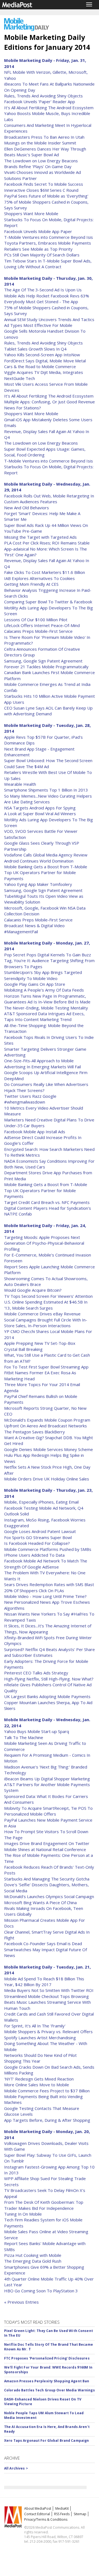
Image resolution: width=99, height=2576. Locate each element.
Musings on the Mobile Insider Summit (40, 143)
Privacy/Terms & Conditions (46, 2519)
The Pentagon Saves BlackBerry (35, 1432)
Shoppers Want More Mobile (31, 213)
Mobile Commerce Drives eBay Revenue (42, 1314)
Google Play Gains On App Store (35, 984)
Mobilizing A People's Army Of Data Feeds (44, 990)
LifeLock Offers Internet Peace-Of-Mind (42, 625)
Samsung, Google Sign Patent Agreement (43, 661)
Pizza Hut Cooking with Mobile (33, 2255)
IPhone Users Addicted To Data (34, 1555)
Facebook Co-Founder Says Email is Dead (43, 1943)
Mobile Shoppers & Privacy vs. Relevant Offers (48, 2032)
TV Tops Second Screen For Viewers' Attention (48, 1296)
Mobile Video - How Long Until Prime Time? (45, 1596)
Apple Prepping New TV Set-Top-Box (40, 1343)
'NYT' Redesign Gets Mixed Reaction (39, 2079)
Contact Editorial (37, 2514)
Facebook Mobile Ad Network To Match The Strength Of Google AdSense (46, 1564)
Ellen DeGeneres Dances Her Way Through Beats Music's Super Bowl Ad (45, 152)
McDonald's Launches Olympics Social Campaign (49, 1896)
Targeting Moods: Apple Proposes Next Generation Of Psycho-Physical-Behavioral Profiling (44, 1243)
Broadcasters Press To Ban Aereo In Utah (44, 137)
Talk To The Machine (24, 1737)
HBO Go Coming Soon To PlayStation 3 (41, 2291)
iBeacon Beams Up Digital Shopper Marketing (47, 1779)
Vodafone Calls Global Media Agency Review (46, 855)
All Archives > (16, 2468)
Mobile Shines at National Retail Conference (45, 1849)
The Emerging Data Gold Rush (33, 2261)
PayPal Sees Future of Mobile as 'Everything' (46, 196)
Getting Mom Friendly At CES (31, 584)
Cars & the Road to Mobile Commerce (40, 366)
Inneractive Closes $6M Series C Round (41, 190)
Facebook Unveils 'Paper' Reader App (40, 102)
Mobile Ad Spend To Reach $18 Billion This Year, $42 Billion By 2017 (44, 1982)
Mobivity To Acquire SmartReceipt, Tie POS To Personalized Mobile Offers (48, 1811)
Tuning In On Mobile (23, 2214)
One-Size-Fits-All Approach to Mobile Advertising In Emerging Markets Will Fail (42, 1063)
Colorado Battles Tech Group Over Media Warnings (50, 2390)
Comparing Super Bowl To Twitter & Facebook (48, 602)
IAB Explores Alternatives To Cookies (39, 578)
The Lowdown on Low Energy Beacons (41, 161)
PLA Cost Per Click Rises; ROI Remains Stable (47, 543)
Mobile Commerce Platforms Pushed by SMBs (48, 1549)
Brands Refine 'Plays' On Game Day (38, 166)
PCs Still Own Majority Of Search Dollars (42, 255)
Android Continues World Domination (39, 861)
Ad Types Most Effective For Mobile (38, 325)
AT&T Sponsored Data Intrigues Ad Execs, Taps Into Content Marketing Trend (44, 1016)
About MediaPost (38, 2508)
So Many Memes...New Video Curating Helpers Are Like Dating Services (48, 799)
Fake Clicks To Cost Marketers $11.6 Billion (45, 572)
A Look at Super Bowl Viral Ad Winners (40, 814)
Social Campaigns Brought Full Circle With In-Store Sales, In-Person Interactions (46, 1323)
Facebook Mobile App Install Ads (35, 1132)
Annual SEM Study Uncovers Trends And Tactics (49, 319)
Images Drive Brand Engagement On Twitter (47, 1843)
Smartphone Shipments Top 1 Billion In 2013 (46, 790)
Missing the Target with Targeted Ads (40, 537)
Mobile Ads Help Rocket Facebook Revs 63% (47, 296)
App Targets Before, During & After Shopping (47, 2120)
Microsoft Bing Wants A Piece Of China (40, 1902)
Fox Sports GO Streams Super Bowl (38, 1537)
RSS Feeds (62, 2514)
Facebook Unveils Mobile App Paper (38, 231)
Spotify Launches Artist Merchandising (40, 2038)
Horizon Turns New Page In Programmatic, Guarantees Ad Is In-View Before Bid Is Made (47, 999)
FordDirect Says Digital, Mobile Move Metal (45, 361)
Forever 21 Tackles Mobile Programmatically (46, 667)
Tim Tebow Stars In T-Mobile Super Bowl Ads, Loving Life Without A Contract (48, 264)
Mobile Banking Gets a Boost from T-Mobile (46, 867)
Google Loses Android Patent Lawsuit (40, 1531)
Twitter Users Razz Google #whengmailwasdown (30, 1099)
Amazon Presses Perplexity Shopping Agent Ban (47, 2381)
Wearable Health (20, 784)
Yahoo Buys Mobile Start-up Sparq (37, 1731)
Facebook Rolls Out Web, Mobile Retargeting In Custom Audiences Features (49, 499)
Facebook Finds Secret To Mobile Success (44, 184)
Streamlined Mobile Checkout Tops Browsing (46, 1996)
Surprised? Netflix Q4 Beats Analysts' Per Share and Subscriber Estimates (50, 1652)
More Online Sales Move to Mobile (37, 2085)
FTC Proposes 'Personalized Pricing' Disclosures (47, 2358)
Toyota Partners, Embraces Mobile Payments (48, 243)
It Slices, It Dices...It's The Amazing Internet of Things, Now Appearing (48, 1629)
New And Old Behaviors (27, 508)
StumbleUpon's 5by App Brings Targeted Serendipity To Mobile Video (43, 975)
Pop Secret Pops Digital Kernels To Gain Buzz (48, 955)
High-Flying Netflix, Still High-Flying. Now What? (49, 1679)
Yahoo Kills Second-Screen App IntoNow (42, 355)
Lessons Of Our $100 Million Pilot (36, 620)
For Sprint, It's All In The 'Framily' (35, 2026)
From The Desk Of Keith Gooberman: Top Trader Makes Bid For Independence (44, 2205)
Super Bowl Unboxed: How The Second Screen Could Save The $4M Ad (48, 763)
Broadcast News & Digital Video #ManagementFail (34, 928)
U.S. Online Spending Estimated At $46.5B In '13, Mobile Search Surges (46, 1305)
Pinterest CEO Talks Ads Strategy (36, 1673)
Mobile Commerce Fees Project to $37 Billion (47, 2091)
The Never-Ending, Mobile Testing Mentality (46, 1008)
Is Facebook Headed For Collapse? (37, 1543)
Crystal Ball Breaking (23, 1349)
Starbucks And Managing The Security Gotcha (47, 1879)
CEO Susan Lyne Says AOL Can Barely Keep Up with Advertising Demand (48, 711)
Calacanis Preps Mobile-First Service (38, 631)
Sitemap (80, 2514)
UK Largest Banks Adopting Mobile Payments (47, 1696)
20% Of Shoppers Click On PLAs (34, 1591)
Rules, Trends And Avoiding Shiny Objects (43, 96)
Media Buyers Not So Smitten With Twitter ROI (49, 1990)
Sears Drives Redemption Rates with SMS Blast (49, 1584)
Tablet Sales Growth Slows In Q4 (35, 349)
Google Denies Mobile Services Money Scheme (49, 1449)
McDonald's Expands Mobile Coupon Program (47, 1420)
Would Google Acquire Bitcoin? (33, 1290)
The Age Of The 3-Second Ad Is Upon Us (43, 290)
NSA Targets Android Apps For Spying (40, 808)
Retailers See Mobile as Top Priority (38, 249)
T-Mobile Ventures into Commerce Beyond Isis (49, 237)
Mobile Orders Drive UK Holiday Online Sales (47, 1479)
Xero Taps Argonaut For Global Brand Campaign (46, 2441)
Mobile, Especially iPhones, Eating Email (41, 1502)
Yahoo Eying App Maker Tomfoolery (38, 884)
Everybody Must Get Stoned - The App (41, 302)
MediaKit (62, 2508)
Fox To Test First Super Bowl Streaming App (46, 1367)
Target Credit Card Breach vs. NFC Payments (47, 1202)
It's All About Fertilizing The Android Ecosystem (49, 108)
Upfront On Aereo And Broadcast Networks (46, 1426)
